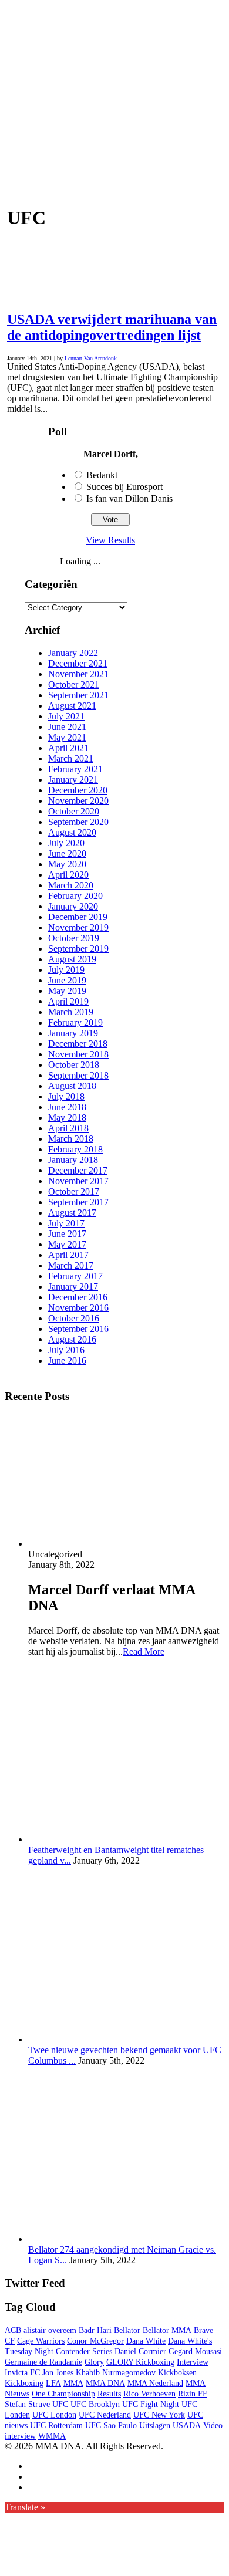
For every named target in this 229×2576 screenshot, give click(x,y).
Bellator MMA (167, 2330)
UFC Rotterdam (56, 2425)
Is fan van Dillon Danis (129, 498)
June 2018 (67, 1107)
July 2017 (66, 1223)
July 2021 (66, 716)
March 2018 (71, 1139)
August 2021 (72, 706)
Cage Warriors (41, 2341)
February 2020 (75, 896)
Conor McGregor (95, 2341)
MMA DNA (105, 2383)
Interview (193, 2362)
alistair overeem (50, 2330)
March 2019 (71, 1012)
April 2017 (68, 1255)
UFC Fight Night (151, 2404)
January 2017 (73, 1287)
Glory (94, 2362)
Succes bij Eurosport (124, 487)
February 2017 (75, 1276)
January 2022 (73, 653)
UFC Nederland (105, 2415)
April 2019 (68, 1001)
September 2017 (78, 1202)
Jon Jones (58, 2373)
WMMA (52, 2436)
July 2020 (66, 843)
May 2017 (67, 1244)
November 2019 (78, 927)
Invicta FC (22, 2373)
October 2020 (74, 811)
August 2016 (72, 1339)
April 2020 (68, 875)
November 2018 (78, 1054)
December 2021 (78, 663)
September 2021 (78, 695)
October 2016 (74, 1318)
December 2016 (78, 1297)
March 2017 (71, 1265)
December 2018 (78, 1044)
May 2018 (67, 1118)
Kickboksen (177, 2373)
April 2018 (68, 1128)
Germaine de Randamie (43, 2362)
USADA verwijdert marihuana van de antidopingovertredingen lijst (112, 327)
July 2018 (66, 1096)
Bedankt (102, 475)
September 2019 (78, 949)
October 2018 (74, 1065)
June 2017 (67, 1234)
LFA (53, 2383)
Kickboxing (24, 2383)
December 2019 (78, 917)
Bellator (127, 2330)
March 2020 (71, 885)
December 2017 (78, 1170)
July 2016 (66, 1350)
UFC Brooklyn (95, 2404)
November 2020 (78, 801)
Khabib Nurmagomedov (116, 2373)
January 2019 (73, 1033)
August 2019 (72, 959)
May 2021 (67, 737)
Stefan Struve (27, 2404)
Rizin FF (193, 2394)
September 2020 (78, 822)
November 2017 (78, 1181)
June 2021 (67, 727)
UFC (60, 2404)
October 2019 (74, 938)
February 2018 (75, 1149)
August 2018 (72, 1086)
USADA (187, 2425)
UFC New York (159, 2415)
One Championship (63, 2394)
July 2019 (66, 970)
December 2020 (78, 790)
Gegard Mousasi (195, 2352)
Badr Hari (95, 2330)
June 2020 (67, 853)
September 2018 (78, 1075)
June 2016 (67, 1360)
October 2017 (74, 1191)
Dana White (146, 2341)
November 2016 (78, 1308)
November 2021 (78, 674)
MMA (73, 2383)
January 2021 (73, 780)
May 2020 (67, 864)
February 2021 (75, 769)
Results (109, 2394)
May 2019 (67, 991)
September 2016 (78, 1329)
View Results (110, 540)
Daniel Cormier (140, 2352)
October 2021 (74, 684)
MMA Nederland (155, 2383)
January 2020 (73, 906)
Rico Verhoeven (149, 2394)
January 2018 (73, 1160)
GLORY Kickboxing (140, 2362)
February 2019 (75, 1022)
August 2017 (72, 1213)
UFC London (54, 2415)
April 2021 (68, 748)
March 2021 (71, 758)
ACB (13, 2330)
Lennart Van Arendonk (91, 358)
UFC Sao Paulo (111, 2425)
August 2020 (72, 832)
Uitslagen (155, 2425)
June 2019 (67, 980)
